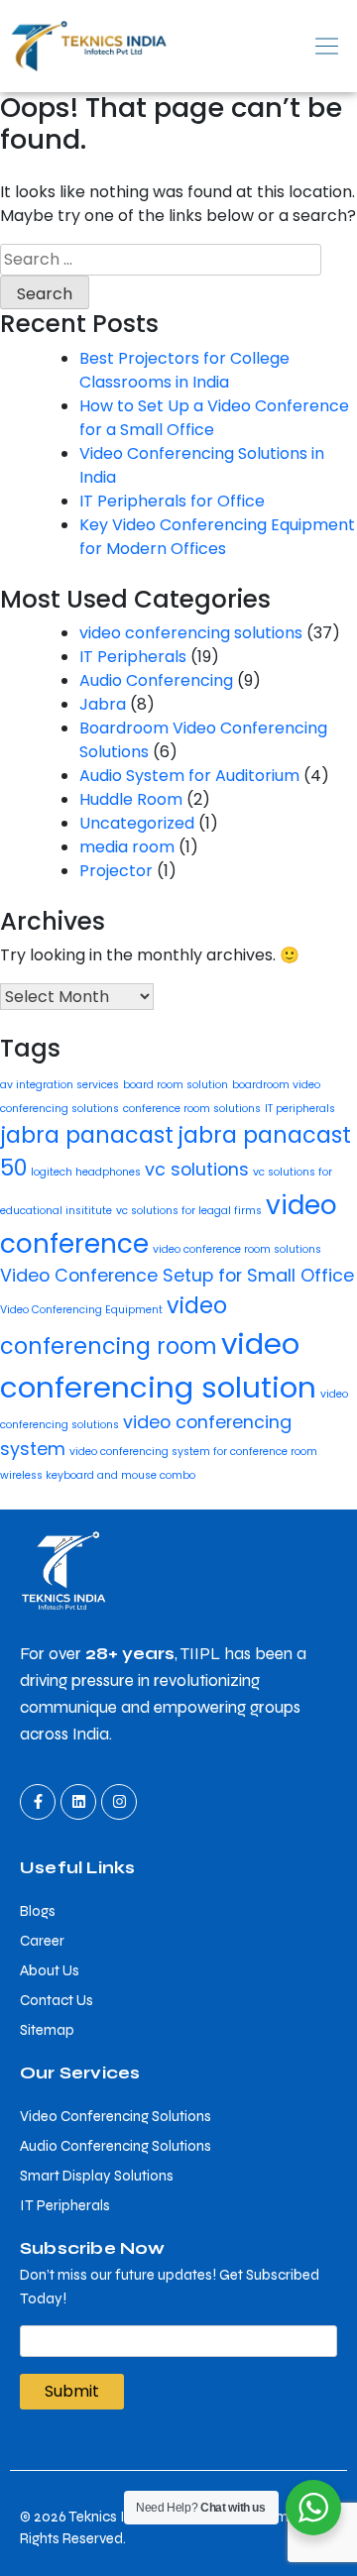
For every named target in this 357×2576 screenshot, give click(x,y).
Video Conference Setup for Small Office (177, 1275)
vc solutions (197, 1169)
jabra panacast (87, 1135)
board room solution (176, 1085)
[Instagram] (119, 1802)
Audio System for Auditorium (189, 776)
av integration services (59, 1085)
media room (127, 847)
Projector (116, 871)
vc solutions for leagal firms (189, 1211)
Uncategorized (137, 823)
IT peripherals (300, 1109)
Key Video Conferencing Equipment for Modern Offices (217, 537)
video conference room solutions (237, 1249)
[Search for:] (161, 260)
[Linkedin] (78, 1802)
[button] (268, 46)
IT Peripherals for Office (172, 501)
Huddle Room (131, 799)
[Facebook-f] (38, 1802)
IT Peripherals (133, 657)
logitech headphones (86, 1172)
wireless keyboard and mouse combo (98, 1475)
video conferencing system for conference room (193, 1452)
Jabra (103, 704)
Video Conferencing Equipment (81, 1310)
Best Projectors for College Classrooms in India (184, 370)
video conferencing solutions (191, 633)
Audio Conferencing (156, 680)
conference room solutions (192, 1109)
